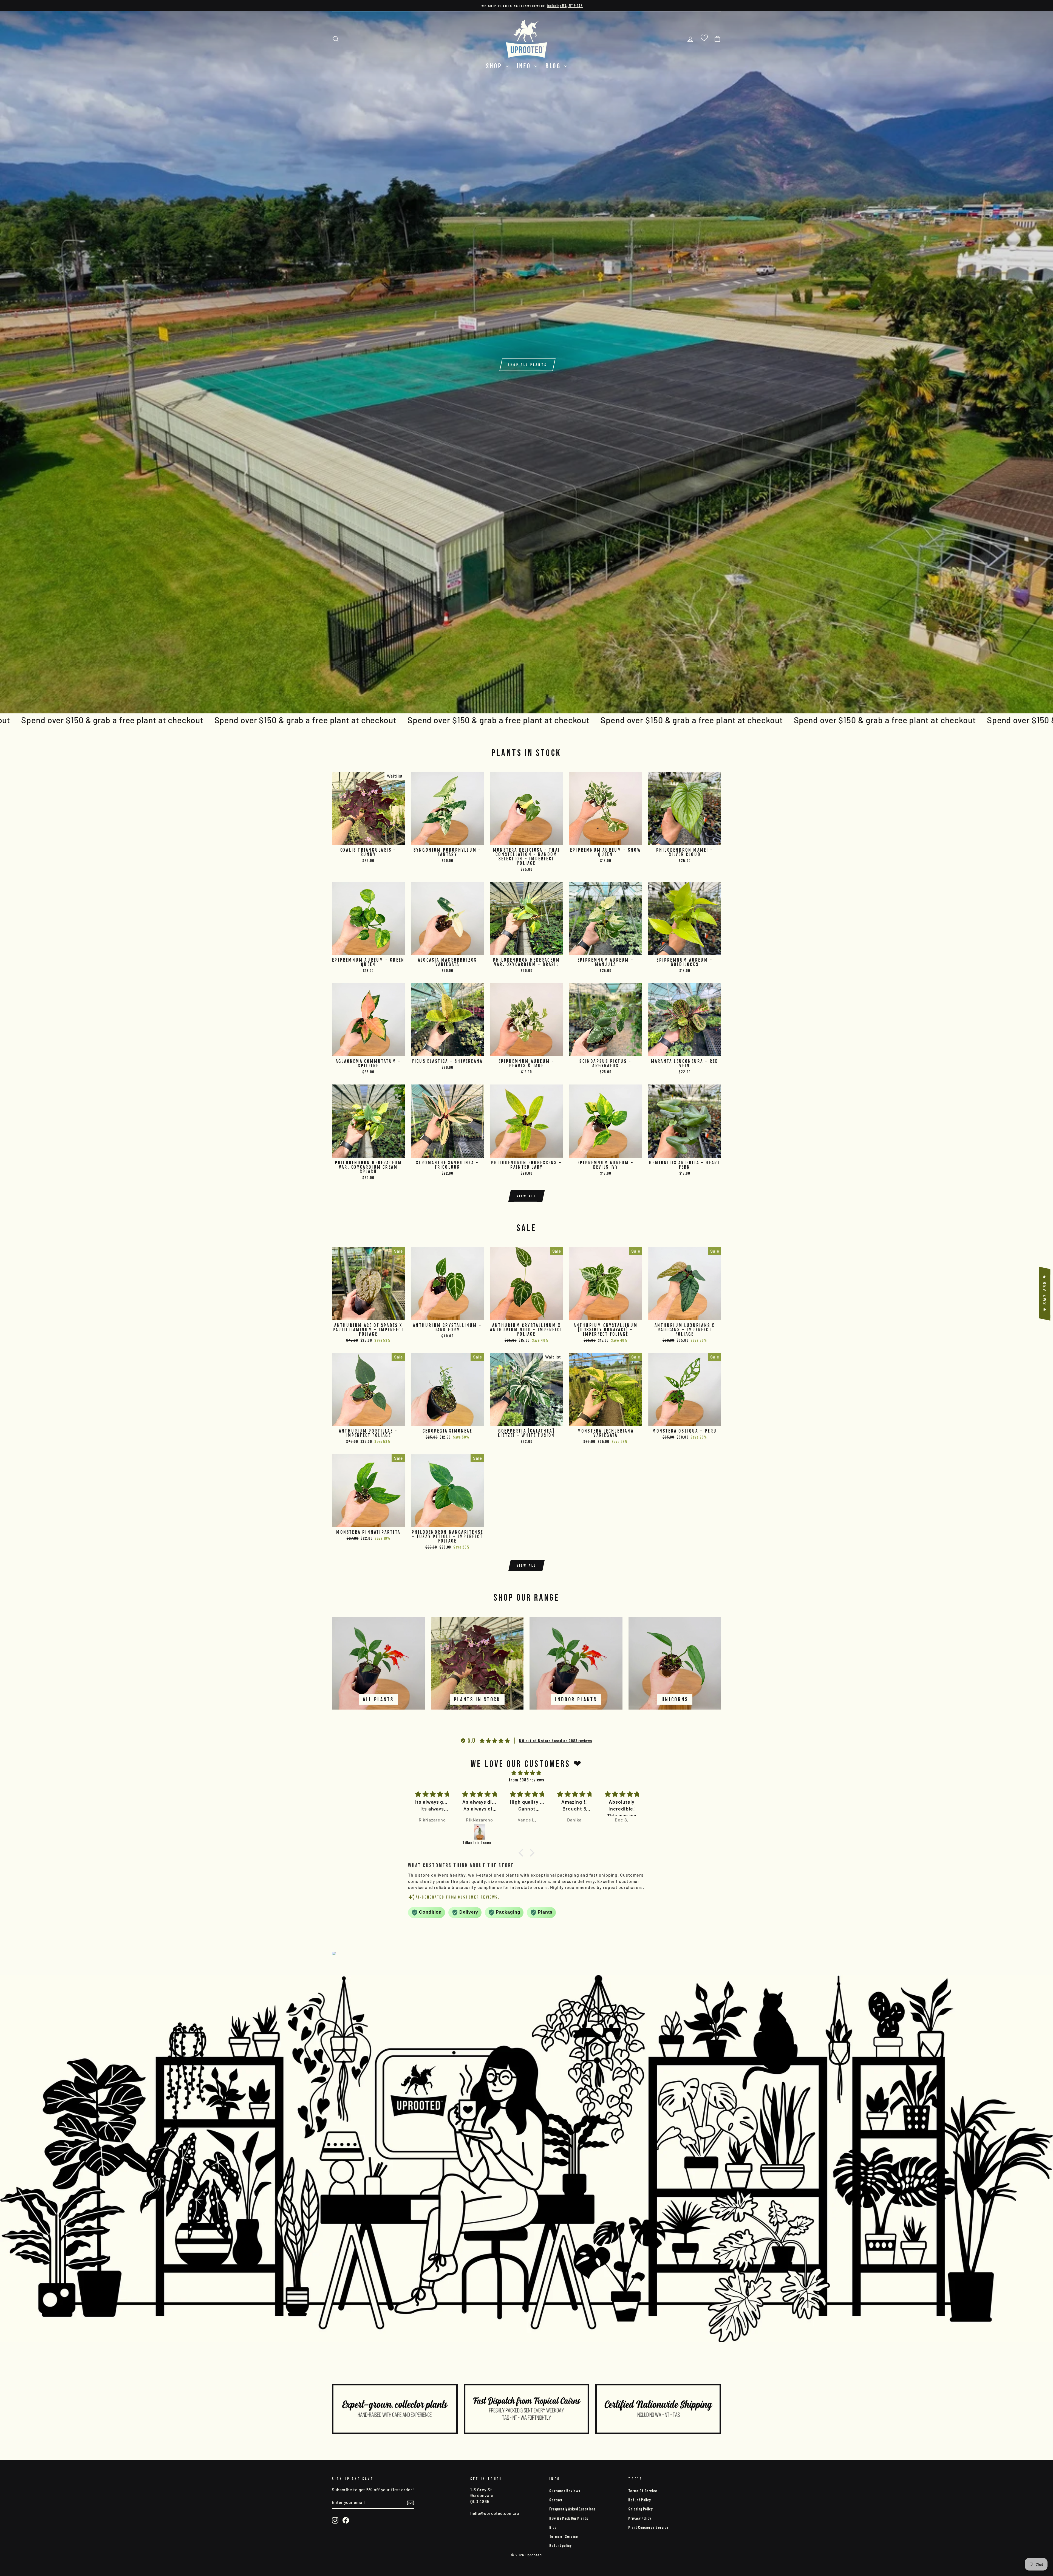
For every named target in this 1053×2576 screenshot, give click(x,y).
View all (527, 1196)
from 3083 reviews (526, 1780)
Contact (556, 2500)
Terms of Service (564, 2536)
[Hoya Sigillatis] (575, 1832)
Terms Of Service (643, 2491)
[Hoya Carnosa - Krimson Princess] (528, 1832)
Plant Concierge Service (648, 2527)
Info (525, 66)
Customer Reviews (565, 2491)
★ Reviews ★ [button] (1045, 1294)
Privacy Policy (640, 2518)
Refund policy (560, 2545)
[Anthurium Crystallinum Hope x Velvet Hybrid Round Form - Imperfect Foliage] (623, 1832)
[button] (522, 1853)
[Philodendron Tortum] (433, 1832)
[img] (526, 1773)
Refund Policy (639, 2500)
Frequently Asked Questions (572, 2509)
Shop (495, 66)
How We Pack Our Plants (569, 2518)
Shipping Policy (640, 2509)
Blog (554, 66)
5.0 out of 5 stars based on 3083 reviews (556, 1741)
